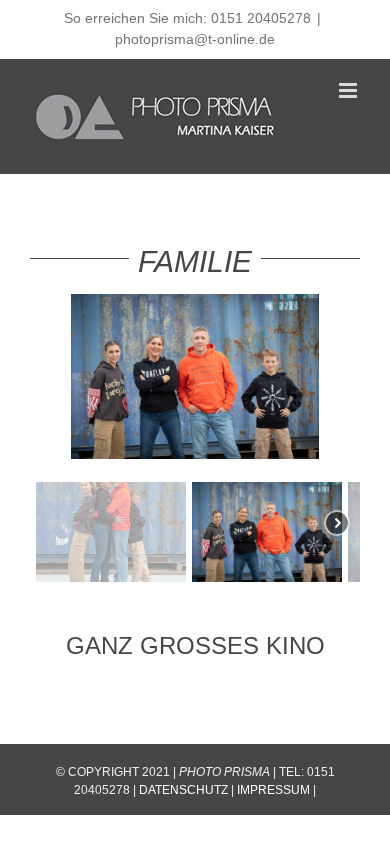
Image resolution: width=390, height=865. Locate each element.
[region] (195, 441)
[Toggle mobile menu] (349, 90)
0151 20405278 (261, 18)
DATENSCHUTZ (183, 790)
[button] (111, 532)
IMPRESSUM (273, 790)
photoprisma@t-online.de (195, 39)
